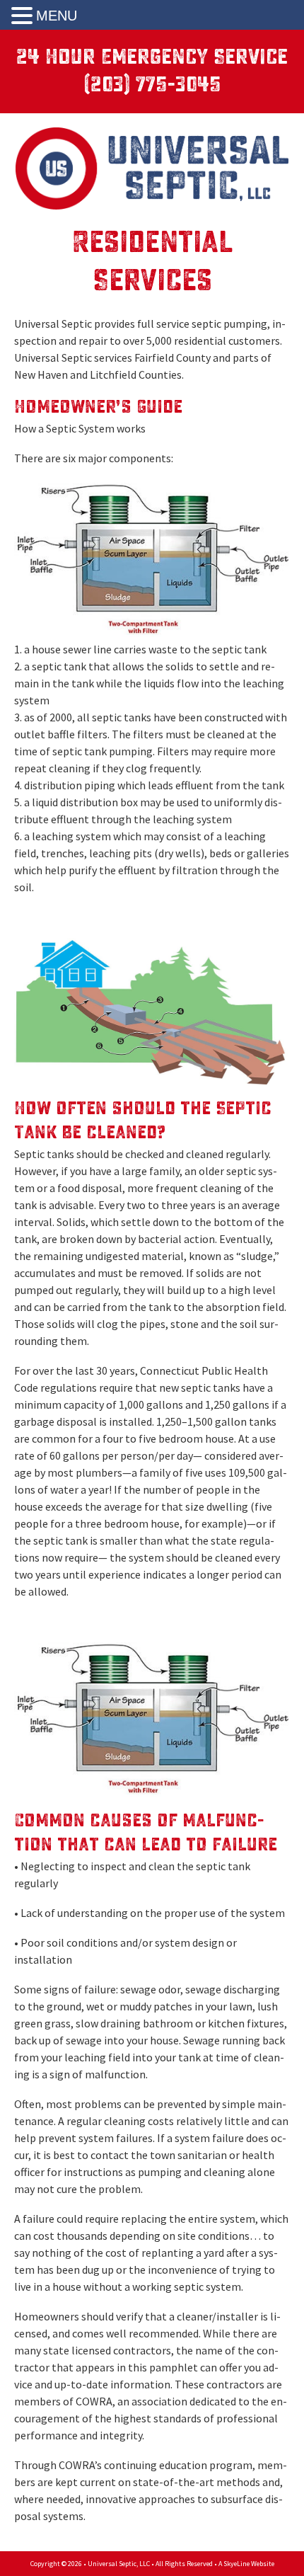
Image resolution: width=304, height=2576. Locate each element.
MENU (57, 16)
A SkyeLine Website (246, 2564)
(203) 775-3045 (152, 85)
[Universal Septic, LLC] (152, 161)
